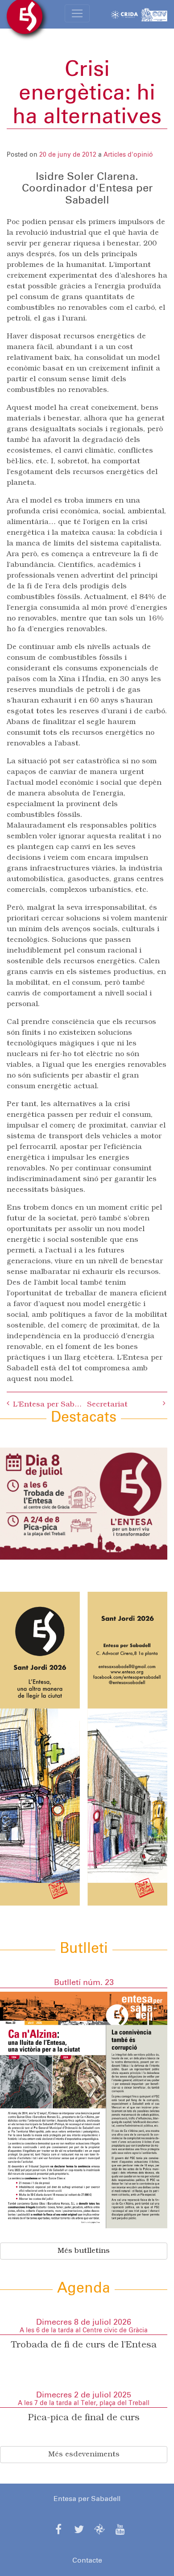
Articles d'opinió (128, 155)
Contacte (87, 2560)
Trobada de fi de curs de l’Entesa (84, 2345)
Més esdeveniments (84, 2455)
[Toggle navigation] (77, 13)
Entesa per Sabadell (87, 2499)
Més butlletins (84, 2251)
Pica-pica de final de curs (84, 2418)
